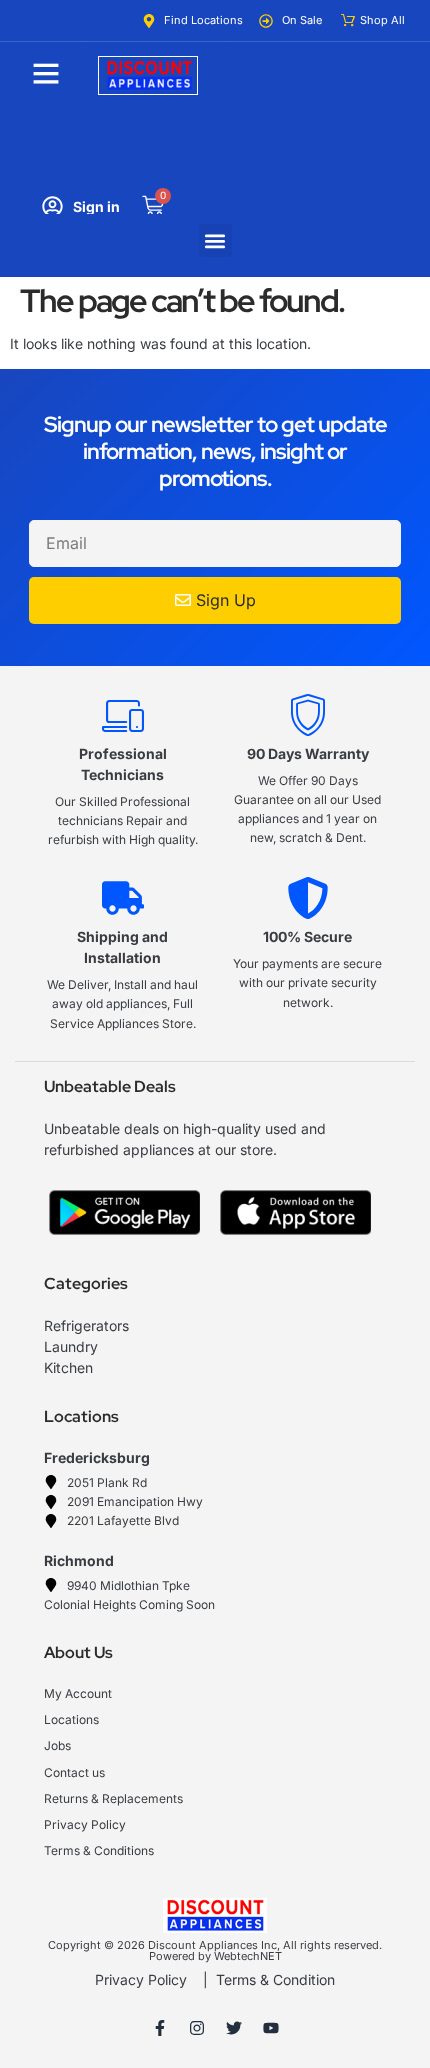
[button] (215, 240)
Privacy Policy (141, 1979)
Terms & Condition (275, 1979)
